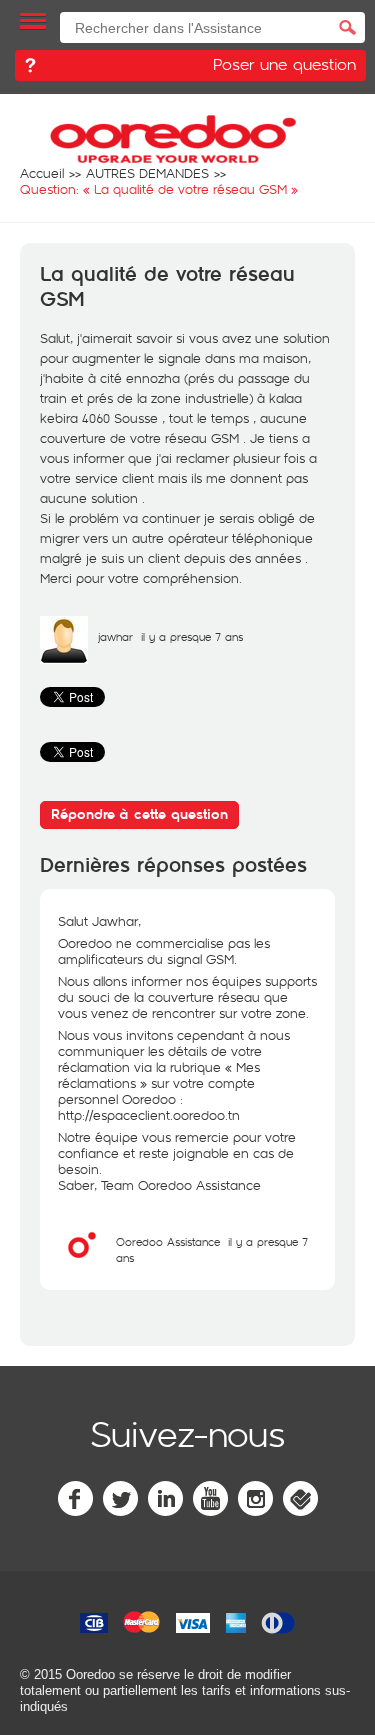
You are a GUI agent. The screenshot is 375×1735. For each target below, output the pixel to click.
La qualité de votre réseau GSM (167, 287)
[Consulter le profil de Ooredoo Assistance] (82, 1264)
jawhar (115, 636)
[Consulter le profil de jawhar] (64, 659)
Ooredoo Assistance (168, 1241)
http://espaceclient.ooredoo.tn (149, 1115)
